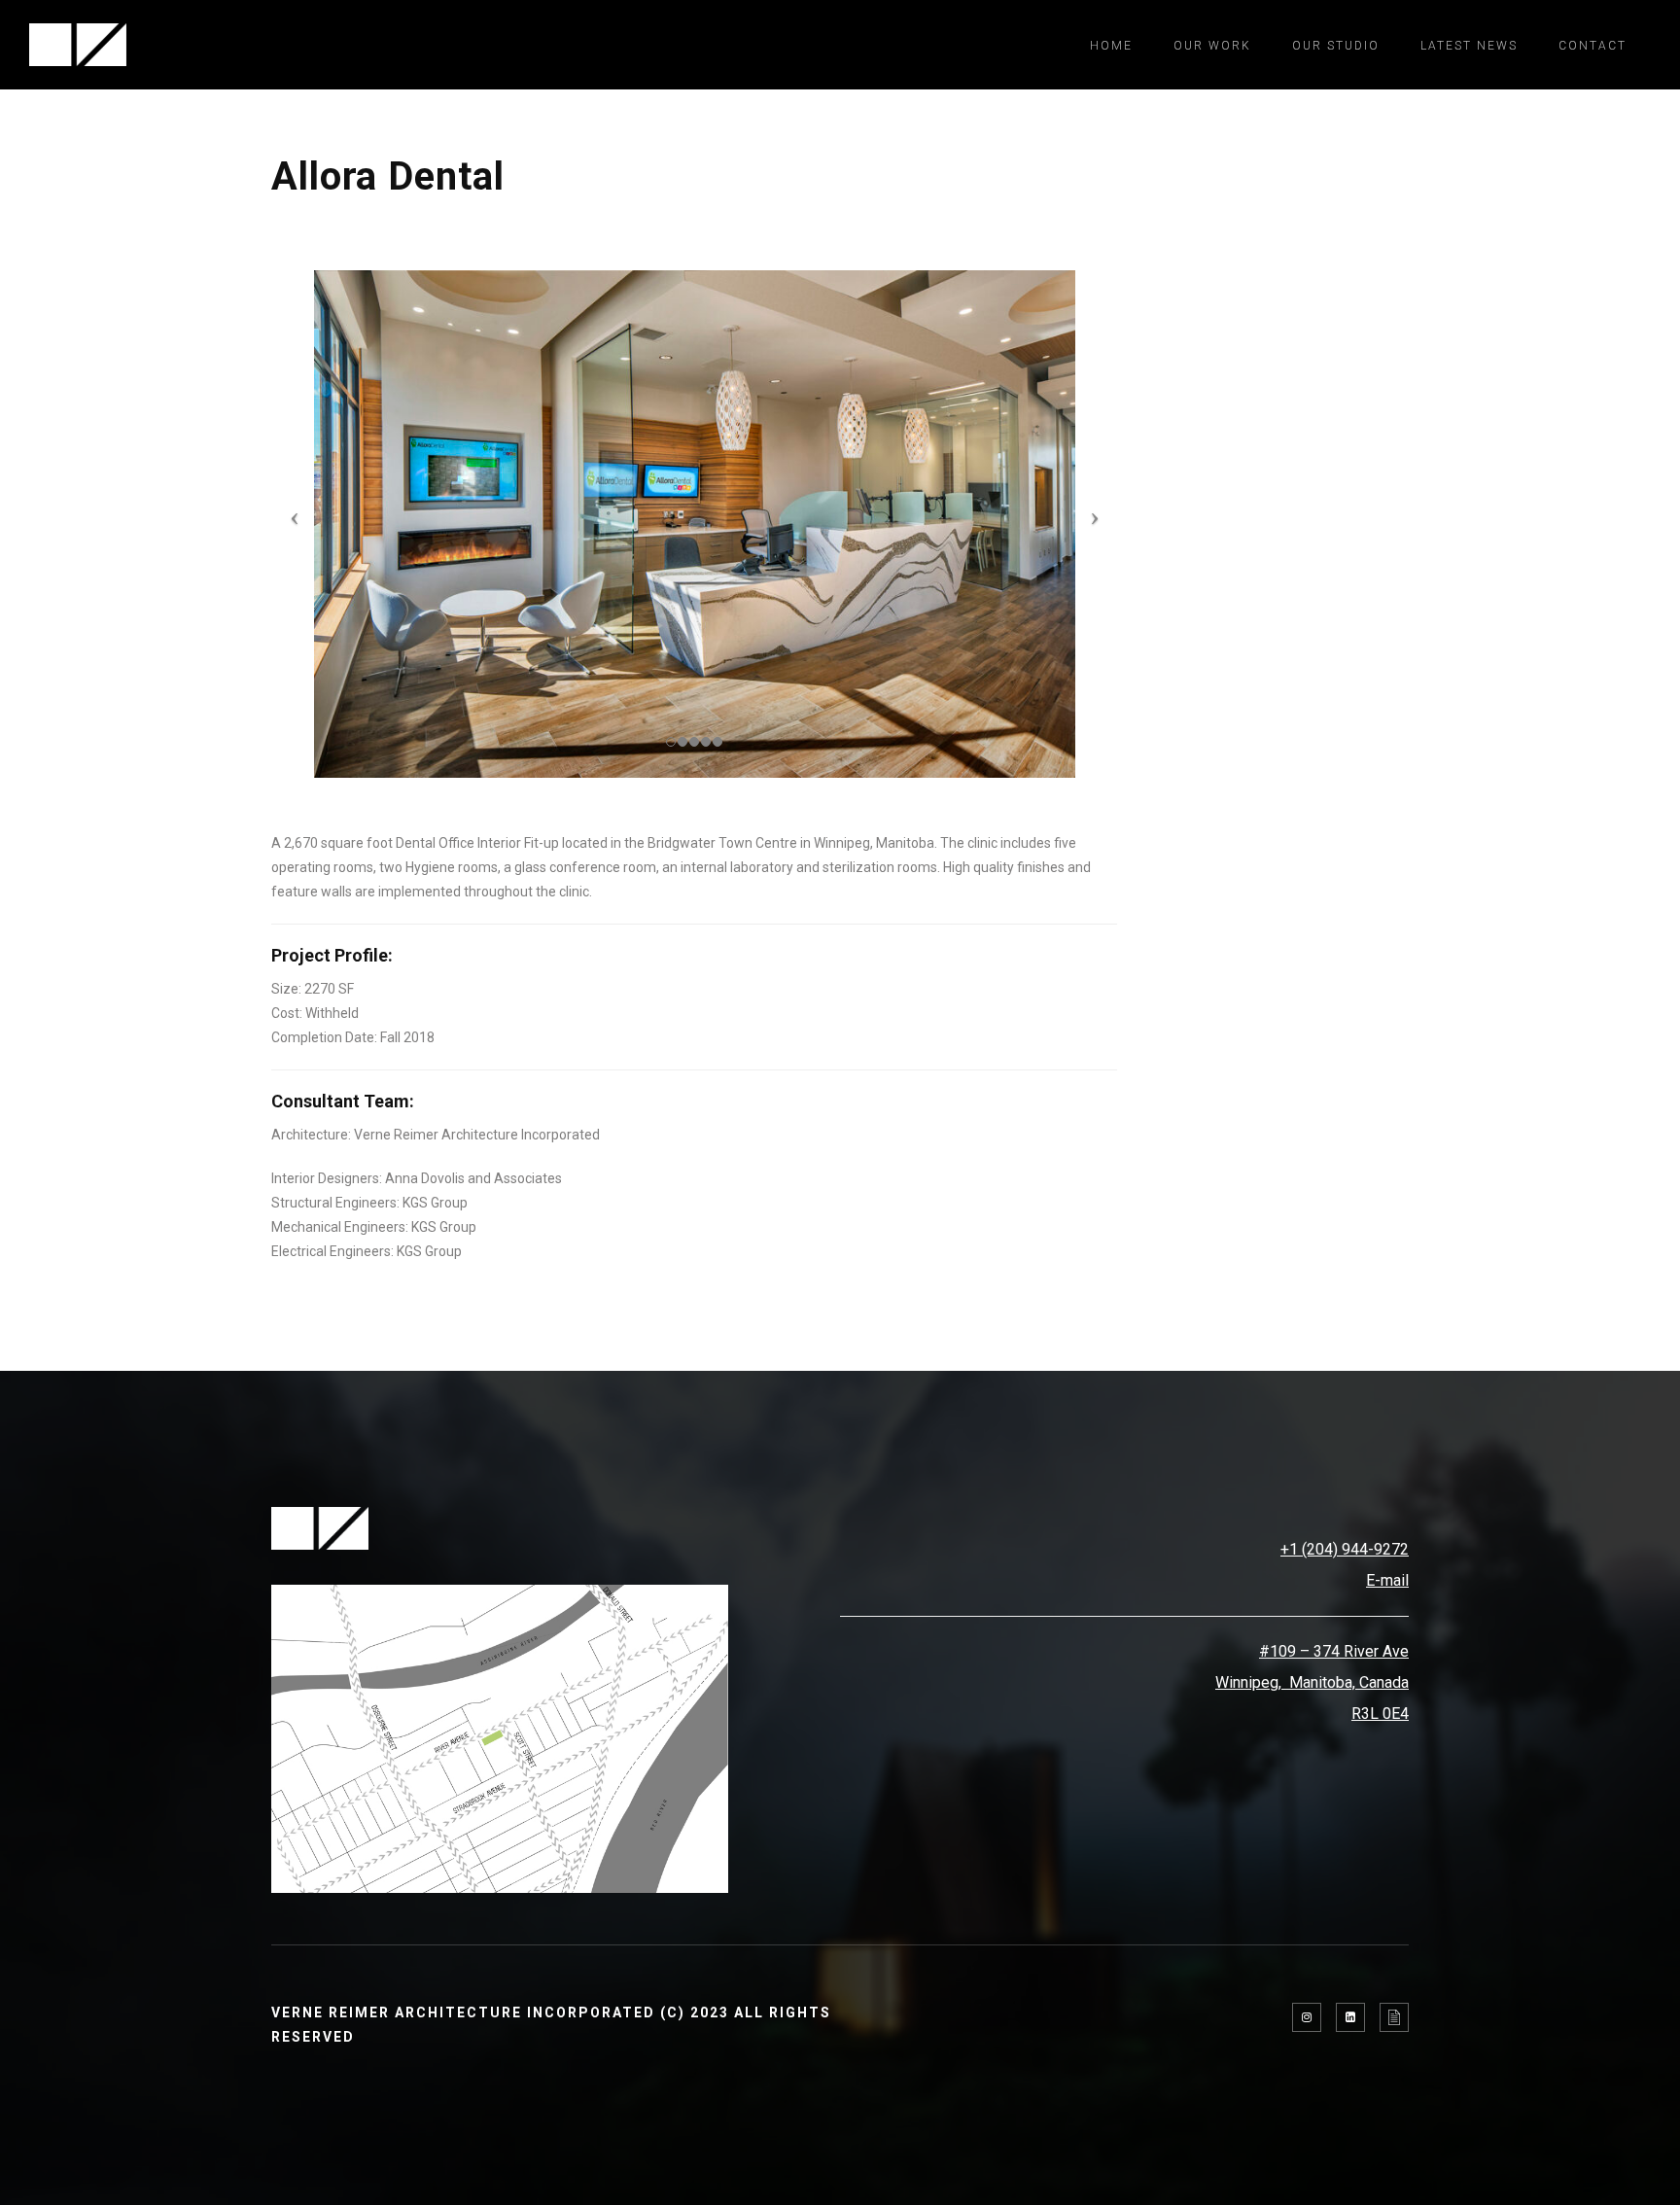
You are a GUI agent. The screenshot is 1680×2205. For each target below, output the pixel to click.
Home (1111, 46)
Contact (1592, 46)
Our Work (1212, 46)
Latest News (1469, 46)
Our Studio (1336, 46)
